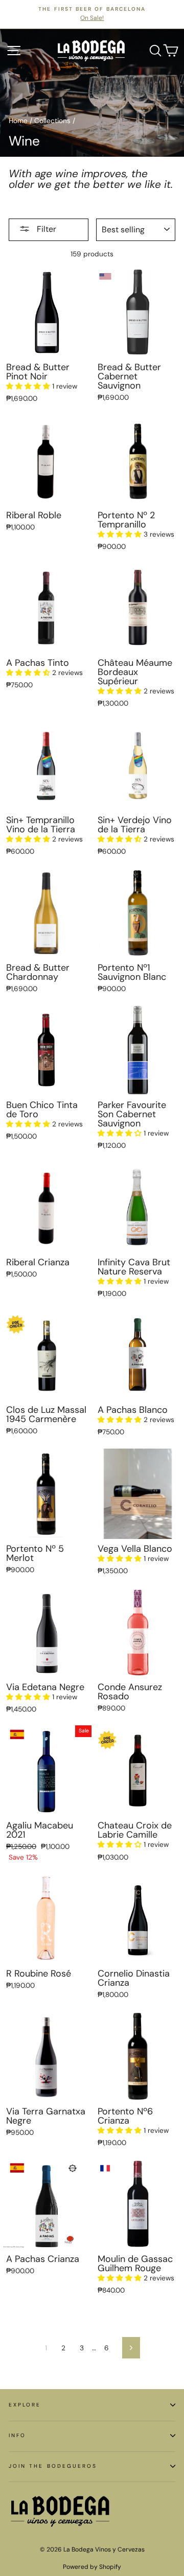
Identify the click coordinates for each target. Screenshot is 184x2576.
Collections (52, 121)
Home (18, 121)
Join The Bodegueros (53, 2466)
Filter (45, 229)
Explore (25, 2405)
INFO (17, 2435)
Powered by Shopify (92, 2567)
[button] (29, 386)
